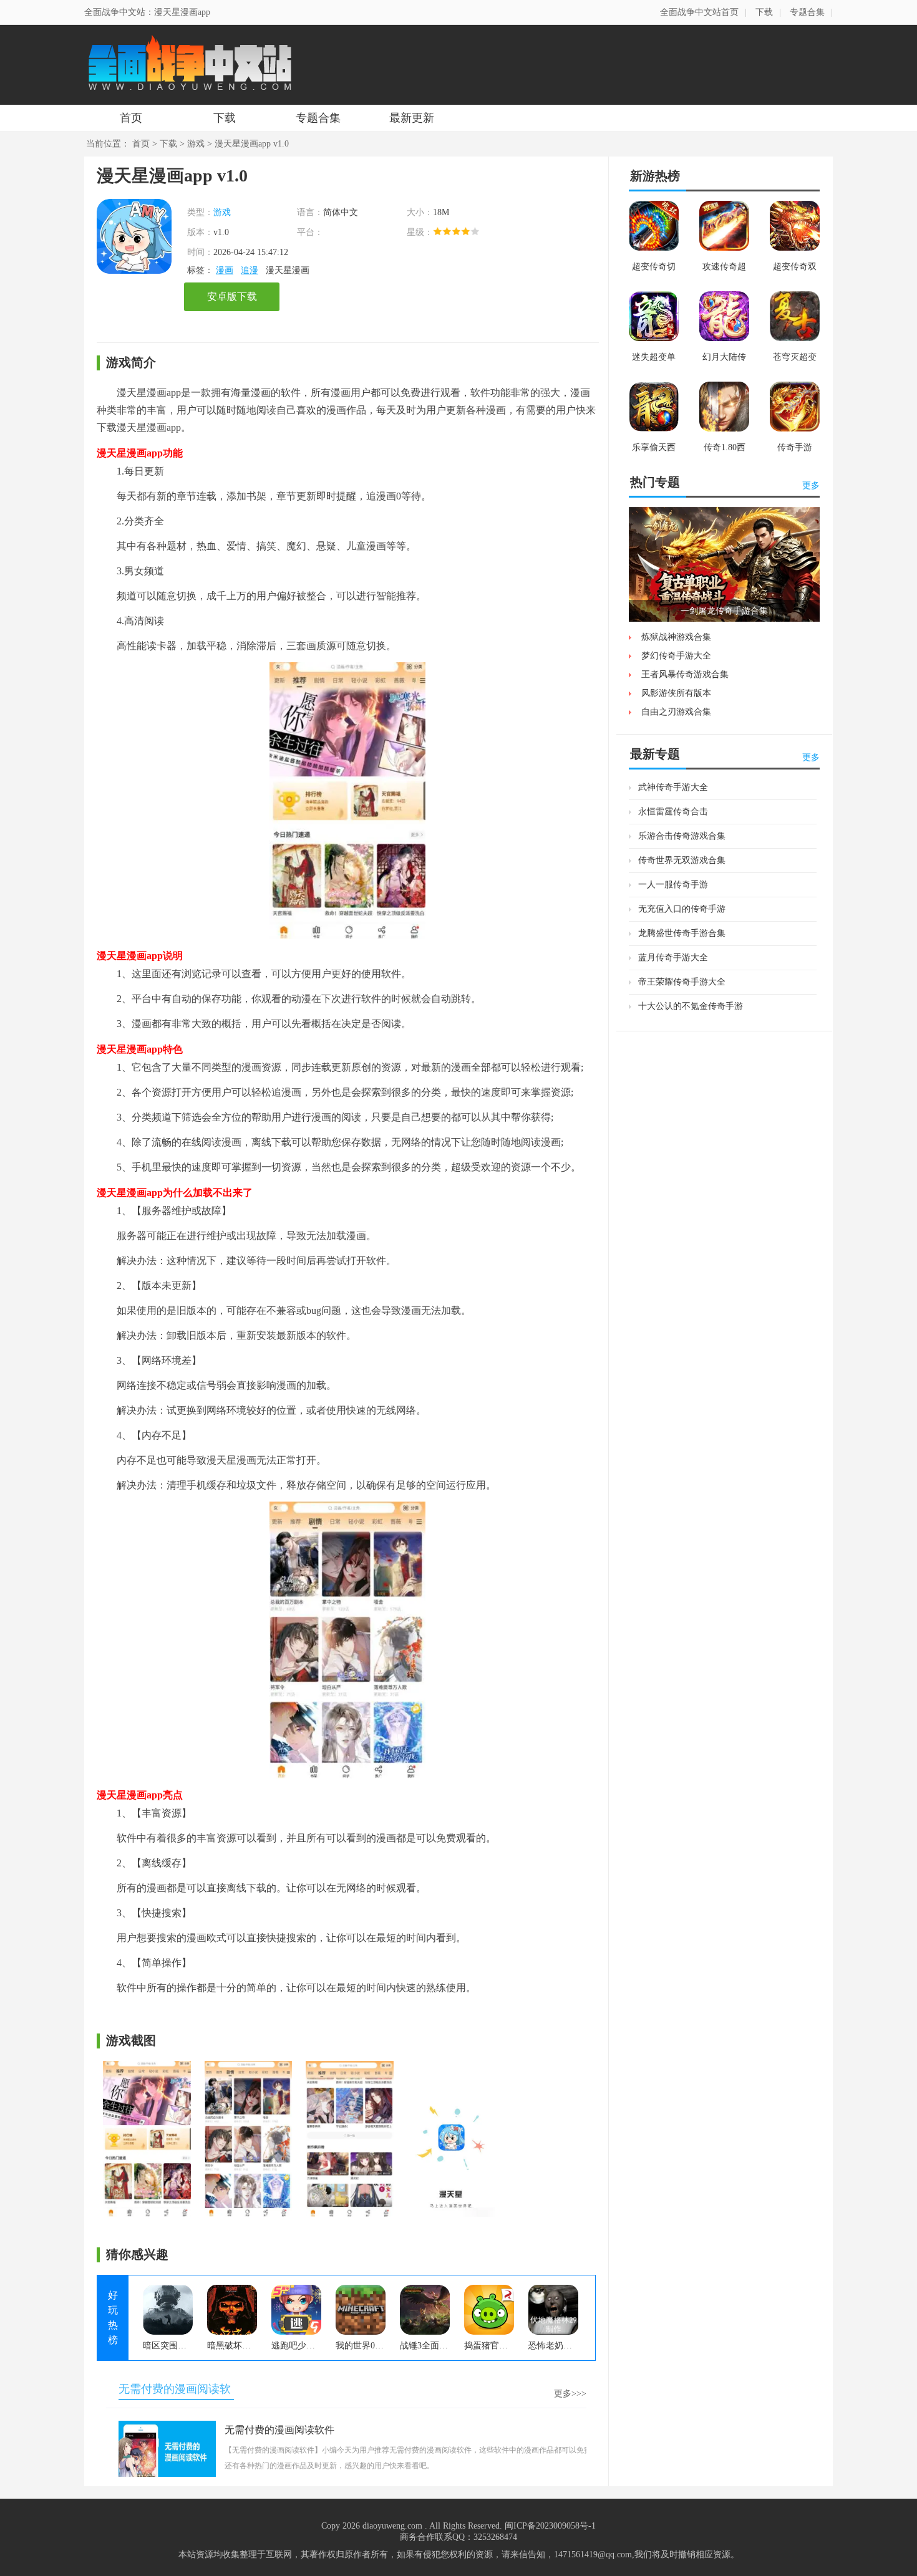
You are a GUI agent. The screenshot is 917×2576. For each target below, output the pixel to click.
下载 (764, 12)
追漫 (250, 270)
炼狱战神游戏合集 (676, 637)
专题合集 (807, 12)
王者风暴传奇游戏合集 (685, 674)
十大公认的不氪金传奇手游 (691, 1006)
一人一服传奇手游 (673, 885)
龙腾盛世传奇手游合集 (682, 933)
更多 (811, 485)
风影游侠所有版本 (676, 693)
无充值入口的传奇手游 (682, 909)
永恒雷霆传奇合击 (673, 812)
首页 (131, 118)
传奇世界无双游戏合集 (682, 860)
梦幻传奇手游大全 (676, 656)
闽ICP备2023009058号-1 (550, 2526)
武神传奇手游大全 (673, 787)
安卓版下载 (232, 297)
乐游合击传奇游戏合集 (682, 836)
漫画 (225, 270)
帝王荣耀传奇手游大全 (682, 982)
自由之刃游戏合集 (676, 712)
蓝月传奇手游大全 (673, 958)
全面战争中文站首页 (699, 12)
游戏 (196, 144)
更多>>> (570, 2394)
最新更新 (412, 118)
